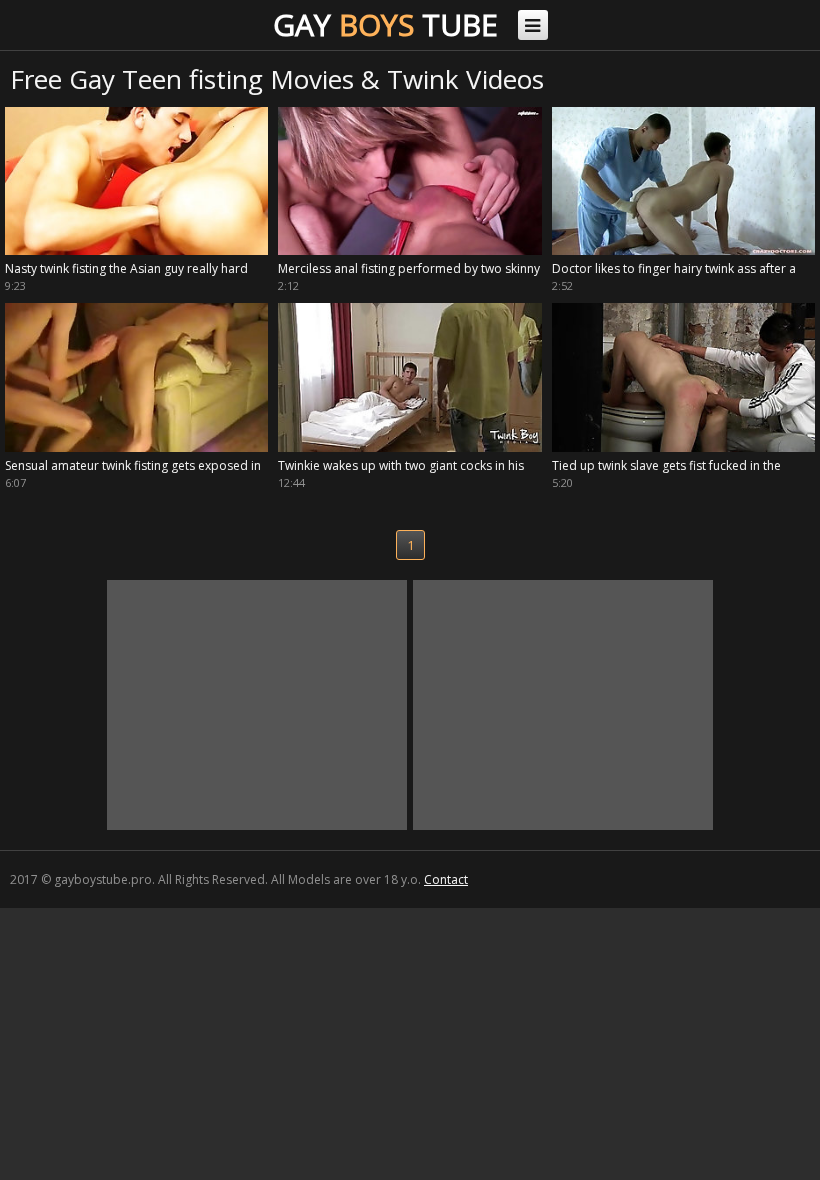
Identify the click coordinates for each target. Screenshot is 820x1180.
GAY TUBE (385, 24)
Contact (446, 879)
